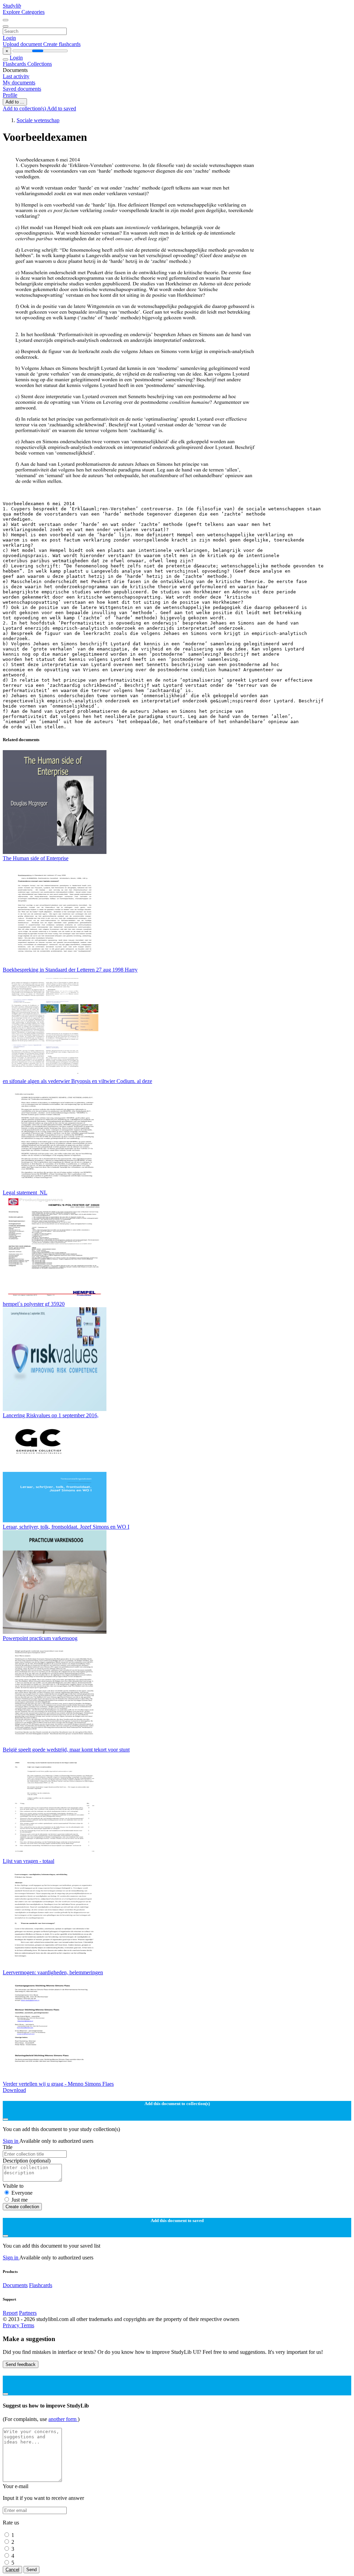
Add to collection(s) (25, 108)
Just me (20, 2200)
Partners (28, 2313)
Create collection (22, 2207)
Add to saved (62, 108)
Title (8, 2147)
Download (14, 2090)
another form (63, 2419)
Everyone (22, 2193)
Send (31, 2570)
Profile (10, 95)
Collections (40, 64)
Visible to (13, 2186)
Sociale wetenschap (38, 120)
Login (9, 38)
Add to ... (15, 102)
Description (27, 2161)
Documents (15, 2285)
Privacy (12, 2325)
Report (10, 2313)
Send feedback (21, 2364)
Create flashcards (62, 44)
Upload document (23, 44)
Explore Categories (24, 12)
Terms (27, 2325)
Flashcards (15, 64)
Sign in (11, 2141)
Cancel (12, 2570)
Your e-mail (16, 2486)
